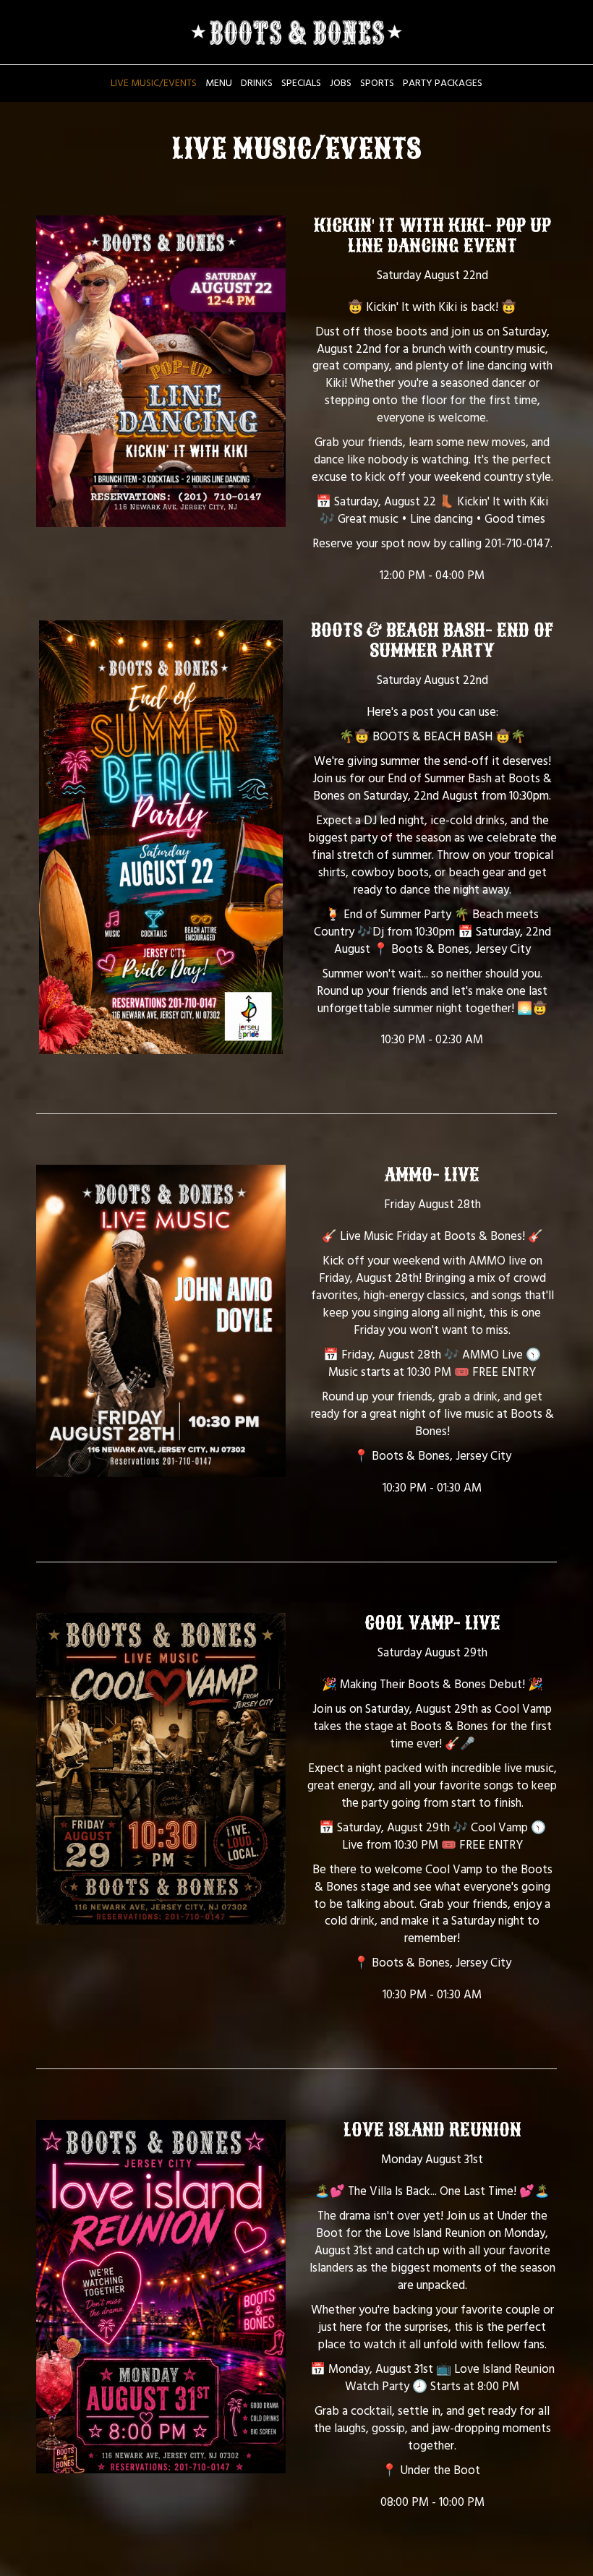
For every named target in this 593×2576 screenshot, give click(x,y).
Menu (219, 83)
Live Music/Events (154, 83)
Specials (301, 83)
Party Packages (443, 83)
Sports (377, 83)
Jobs (341, 83)
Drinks (257, 83)
